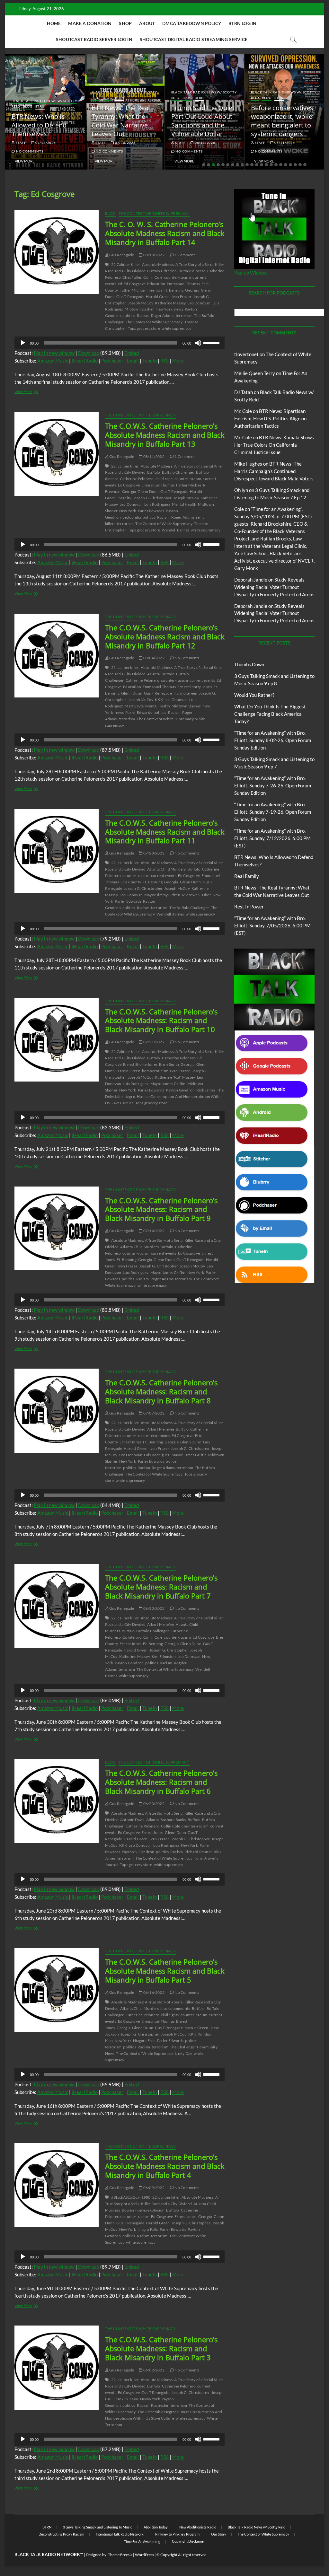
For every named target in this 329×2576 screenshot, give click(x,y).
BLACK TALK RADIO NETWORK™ (49, 2554)
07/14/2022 (153, 1231)
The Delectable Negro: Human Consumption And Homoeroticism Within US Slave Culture (164, 1096)
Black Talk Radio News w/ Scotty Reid (257, 2527)
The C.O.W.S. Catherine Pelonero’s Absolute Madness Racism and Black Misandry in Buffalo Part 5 (165, 1971)
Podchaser (112, 361)
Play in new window (54, 353)
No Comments (29, 151)
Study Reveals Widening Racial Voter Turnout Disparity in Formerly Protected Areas (274, 587)
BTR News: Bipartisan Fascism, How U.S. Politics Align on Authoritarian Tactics (270, 418)
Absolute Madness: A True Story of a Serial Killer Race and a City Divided (161, 2200)
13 (262, 165)
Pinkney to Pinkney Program (177, 2534)
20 (295, 165)
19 (290, 165)
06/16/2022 (153, 1992)
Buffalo (154, 472)
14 (266, 165)
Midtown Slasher (139, 309)
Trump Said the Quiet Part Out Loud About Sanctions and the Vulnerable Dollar (203, 121)
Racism (143, 315)
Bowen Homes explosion (143, 2210)
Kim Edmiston (164, 1656)
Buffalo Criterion (162, 271)
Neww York (150, 2399)
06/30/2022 (153, 1608)
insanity (124, 498)
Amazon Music (53, 361)
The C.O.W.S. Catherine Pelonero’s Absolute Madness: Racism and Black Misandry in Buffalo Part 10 (161, 1021)
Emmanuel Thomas (183, 284)
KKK (159, 700)
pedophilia (132, 517)
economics (160, 1436)
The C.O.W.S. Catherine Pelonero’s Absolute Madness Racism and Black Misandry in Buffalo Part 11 (165, 832)
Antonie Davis (132, 1820)
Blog (28, 106)
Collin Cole (153, 277)
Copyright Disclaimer (188, 2541)
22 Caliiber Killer (126, 264)
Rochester (160, 2405)
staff (21, 143)
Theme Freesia (120, 2555)
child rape (164, 479)
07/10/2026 (125, 143)
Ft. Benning (173, 290)
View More (25, 161)
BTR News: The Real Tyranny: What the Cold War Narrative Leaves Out (121, 121)
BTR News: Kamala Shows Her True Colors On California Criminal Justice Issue (274, 445)
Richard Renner (198, 1852)
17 (281, 165)
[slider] (212, 342)
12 (257, 165)
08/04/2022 (153, 658)
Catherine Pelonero (137, 479)
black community (175, 2008)
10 (247, 165)
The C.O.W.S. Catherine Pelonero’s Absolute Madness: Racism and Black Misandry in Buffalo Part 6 (161, 1782)
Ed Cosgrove (135, 284)
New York (164, 309)
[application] (120, 343)
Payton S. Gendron (138, 1852)
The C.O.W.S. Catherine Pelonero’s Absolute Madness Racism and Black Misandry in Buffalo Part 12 (165, 636)
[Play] (23, 343)
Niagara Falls (144, 2041)
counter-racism (178, 277)
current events (202, 680)
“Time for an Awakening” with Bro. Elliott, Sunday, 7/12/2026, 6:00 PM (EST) (272, 838)
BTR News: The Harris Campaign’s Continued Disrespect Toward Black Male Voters (274, 471)
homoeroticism (155, 1071)
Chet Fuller (132, 277)
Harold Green (158, 297)
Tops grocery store (144, 328)
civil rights (170, 2015)
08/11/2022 (153, 456)
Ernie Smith (169, 1064)
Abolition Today (156, 2527)
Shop (125, 23)
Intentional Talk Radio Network (120, 2534)
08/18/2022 (153, 255)
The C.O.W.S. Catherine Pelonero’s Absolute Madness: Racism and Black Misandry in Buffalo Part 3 (161, 2348)
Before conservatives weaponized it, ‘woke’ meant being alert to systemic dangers (282, 121)
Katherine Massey (170, 303)
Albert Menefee (161, 1429)
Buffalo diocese (192, 271)
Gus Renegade (121, 255)
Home (54, 23)
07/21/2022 (153, 1042)
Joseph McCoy (141, 303)
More (178, 361)
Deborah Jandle (251, 580)
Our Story (219, 2534)
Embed (132, 353)
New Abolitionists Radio (198, 2527)
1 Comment (184, 255)
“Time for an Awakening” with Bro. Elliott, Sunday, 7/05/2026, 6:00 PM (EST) (272, 925)
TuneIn (150, 361)
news (179, 309)
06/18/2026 (205, 143)
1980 (146, 2197)
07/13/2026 (45, 143)
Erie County (131, 882)
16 (276, 165)
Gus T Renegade (130, 297)
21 (300, 165)
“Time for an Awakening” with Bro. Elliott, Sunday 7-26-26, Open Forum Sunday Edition (273, 785)
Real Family (247, 876)
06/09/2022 (153, 2188)
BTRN (40, 106)
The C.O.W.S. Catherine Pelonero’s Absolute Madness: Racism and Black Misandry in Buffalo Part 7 (161, 1587)
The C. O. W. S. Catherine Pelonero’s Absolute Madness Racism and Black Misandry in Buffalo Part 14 (165, 233)
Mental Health (184, 504)
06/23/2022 (153, 1804)
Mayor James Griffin (168, 1084)
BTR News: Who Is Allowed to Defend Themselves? (39, 125)
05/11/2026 (284, 143)
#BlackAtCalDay (125, 2197)
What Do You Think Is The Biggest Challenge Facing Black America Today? (270, 714)
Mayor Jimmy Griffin (162, 895)
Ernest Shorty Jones (195, 687)
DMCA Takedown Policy (192, 23)
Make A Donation (90, 23)
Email (133, 361)
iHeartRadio (85, 361)
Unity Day (183, 2053)
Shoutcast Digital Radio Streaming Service (194, 39)
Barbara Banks (173, 1820)
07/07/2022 (153, 1413)
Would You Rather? (254, 695)
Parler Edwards (151, 511)
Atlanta (153, 674)
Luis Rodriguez (157, 504)
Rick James (206, 1090)
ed (120, 284)
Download (89, 353)
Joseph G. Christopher (152, 498)
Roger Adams (163, 315)
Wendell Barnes (175, 530)
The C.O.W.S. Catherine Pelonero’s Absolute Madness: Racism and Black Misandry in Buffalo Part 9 (161, 1209)
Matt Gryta (134, 706)
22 (305, 165)
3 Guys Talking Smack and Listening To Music (98, 2527)
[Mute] (198, 343)
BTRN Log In (242, 23)
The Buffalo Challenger (189, 908)
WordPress (144, 2555)
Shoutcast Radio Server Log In (94, 39)
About (147, 23)
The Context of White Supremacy (154, 213)
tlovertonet (246, 354)
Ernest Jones (130, 1442)
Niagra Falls (148, 2229)
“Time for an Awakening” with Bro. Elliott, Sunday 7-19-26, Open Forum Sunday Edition (273, 812)
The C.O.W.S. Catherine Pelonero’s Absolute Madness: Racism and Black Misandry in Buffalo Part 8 (161, 1391)
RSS (164, 361)
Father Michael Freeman (141, 290)
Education (156, 284)
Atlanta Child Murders (166, 869)
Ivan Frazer (182, 297)
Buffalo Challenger (178, 472)
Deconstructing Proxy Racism (61, 2534)
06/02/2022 (153, 2370)
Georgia (192, 290)
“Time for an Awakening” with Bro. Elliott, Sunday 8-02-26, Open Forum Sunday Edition (273, 740)
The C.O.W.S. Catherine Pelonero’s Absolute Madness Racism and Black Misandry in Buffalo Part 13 (165, 435)
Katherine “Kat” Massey (175, 1077)
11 (252, 165)
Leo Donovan (199, 303)
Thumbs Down (249, 664)
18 (286, 165)
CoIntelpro (132, 1637)
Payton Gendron (180, 1090)
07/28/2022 (153, 853)
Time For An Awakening (142, 2541)
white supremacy (176, 328)
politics (129, 315)
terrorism (184, 315)
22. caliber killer (125, 466)
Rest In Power (249, 907)
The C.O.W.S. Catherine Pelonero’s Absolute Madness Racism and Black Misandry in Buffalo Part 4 (165, 2166)
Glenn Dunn (148, 491)
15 (271, 165)
